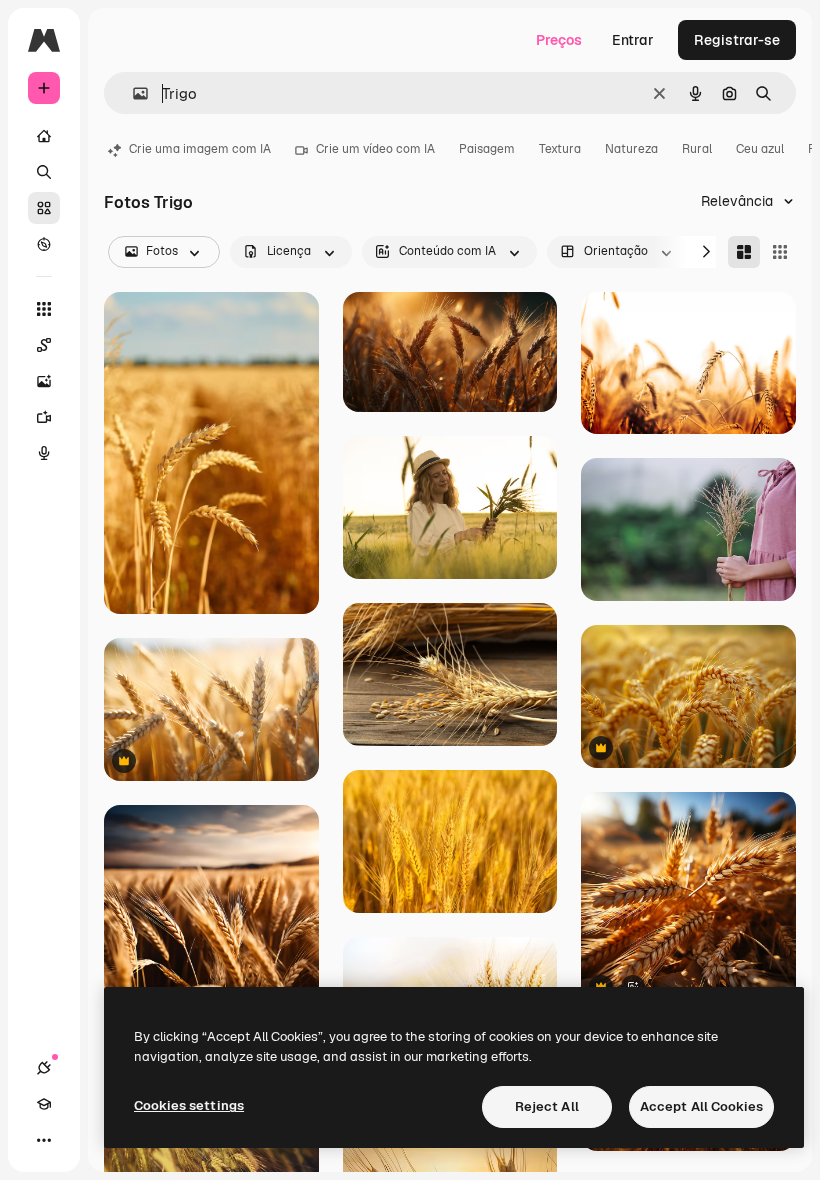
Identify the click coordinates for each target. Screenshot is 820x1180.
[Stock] (44, 208)
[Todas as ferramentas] (44, 309)
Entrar (633, 40)
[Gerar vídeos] (44, 417)
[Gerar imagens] (44, 381)
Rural (697, 149)
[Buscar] (44, 172)
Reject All (547, 1106)
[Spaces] (44, 345)
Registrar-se (737, 40)
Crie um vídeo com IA (375, 149)
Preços (559, 40)
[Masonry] (744, 252)
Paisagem (487, 149)
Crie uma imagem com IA (200, 149)
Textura (560, 149)
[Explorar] (44, 244)
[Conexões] (44, 1068)
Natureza (631, 149)
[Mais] (44, 1140)
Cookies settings (189, 1105)
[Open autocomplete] (132, 93)
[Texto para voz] (44, 453)
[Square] (780, 252)
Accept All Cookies (701, 1106)
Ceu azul (760, 149)
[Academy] (44, 1104)
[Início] (44, 136)
